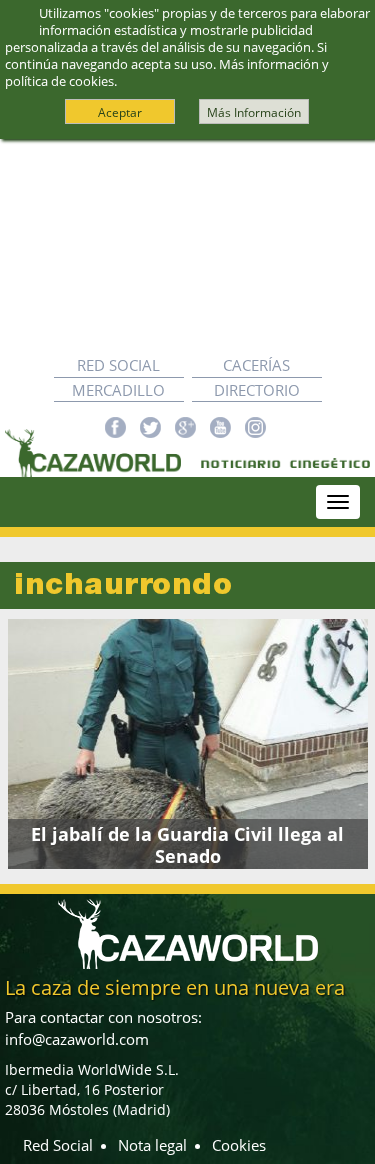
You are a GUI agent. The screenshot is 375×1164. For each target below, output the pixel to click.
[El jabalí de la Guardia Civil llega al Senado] (187, 744)
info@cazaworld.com (77, 1039)
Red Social (118, 365)
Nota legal (152, 1145)
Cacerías (256, 365)
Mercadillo (118, 390)
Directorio (257, 390)
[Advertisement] (187, 246)
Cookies (239, 1145)
